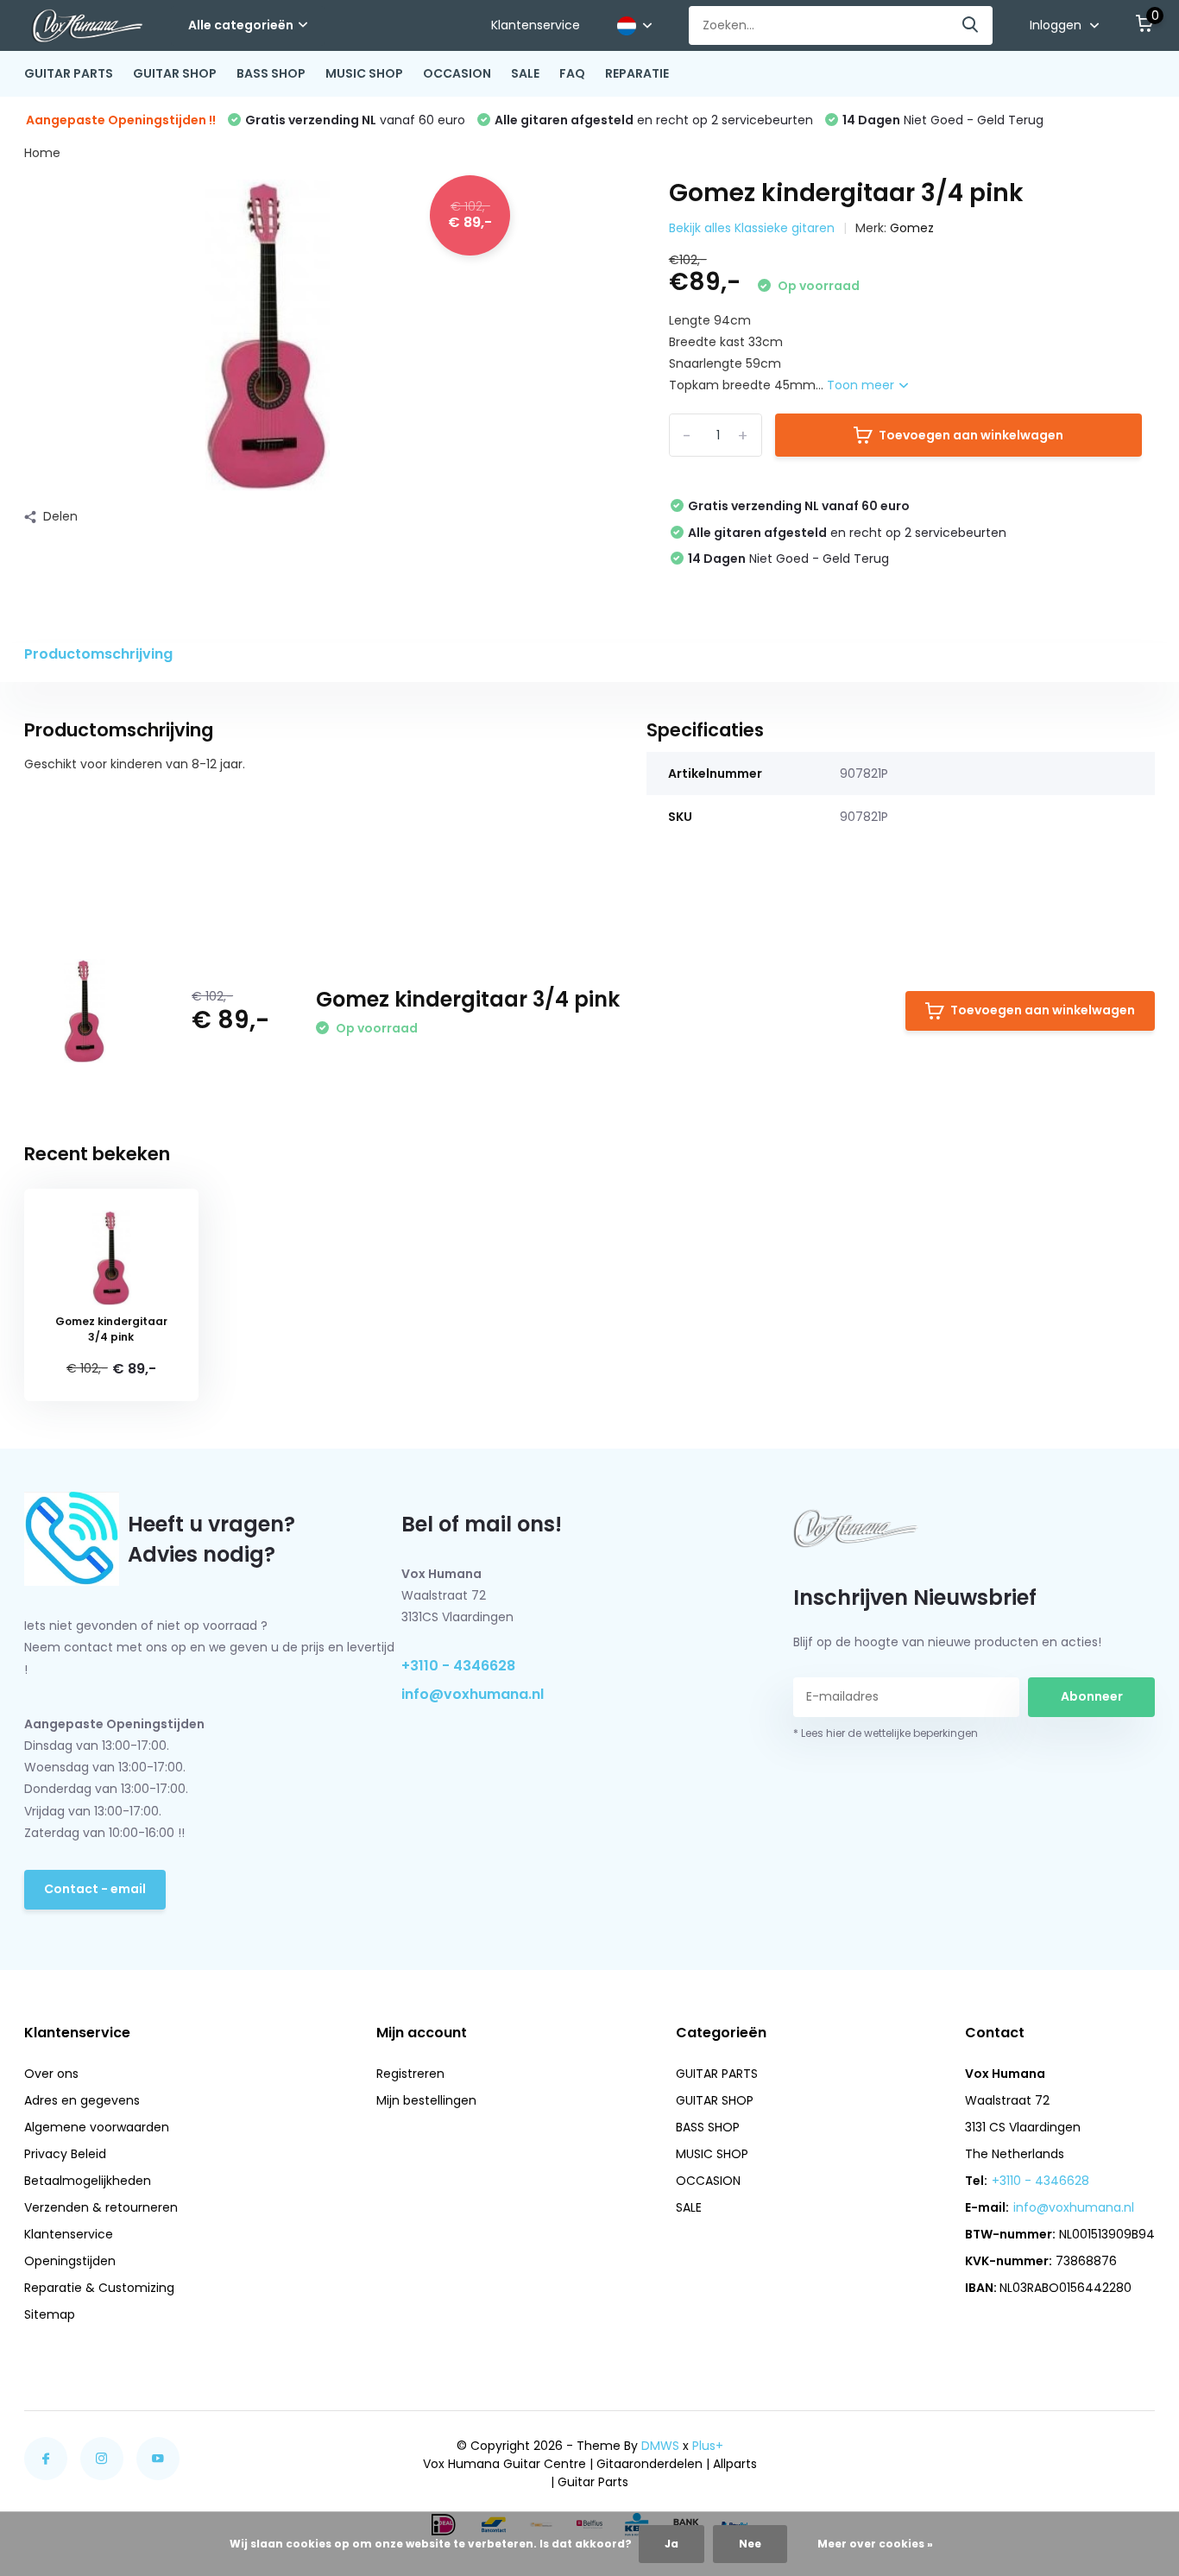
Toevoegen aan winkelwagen (971, 435)
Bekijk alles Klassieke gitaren (752, 228)
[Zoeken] (971, 25)
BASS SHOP (271, 73)
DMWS (660, 2446)
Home (42, 153)
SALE (525, 73)
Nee (750, 2544)
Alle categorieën (241, 25)
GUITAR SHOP (175, 73)
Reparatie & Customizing (99, 2288)
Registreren (410, 2074)
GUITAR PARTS (69, 73)
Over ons (51, 2074)
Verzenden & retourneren (101, 2207)
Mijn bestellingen (426, 2100)
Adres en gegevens (82, 2100)
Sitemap (50, 2314)
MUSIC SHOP (364, 73)
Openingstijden (70, 2261)
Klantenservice (536, 25)
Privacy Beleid (65, 2154)
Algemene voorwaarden (97, 2127)
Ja (671, 2544)
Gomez (912, 228)
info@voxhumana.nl (473, 1694)
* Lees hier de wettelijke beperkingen (886, 1733)
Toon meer (862, 385)
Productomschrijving (98, 654)
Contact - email (95, 1889)
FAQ (572, 73)
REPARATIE (637, 73)
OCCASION (457, 73)
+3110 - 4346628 (458, 1666)
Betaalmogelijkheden (88, 2181)
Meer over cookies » (875, 2544)
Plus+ (708, 2446)
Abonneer (1092, 1696)
